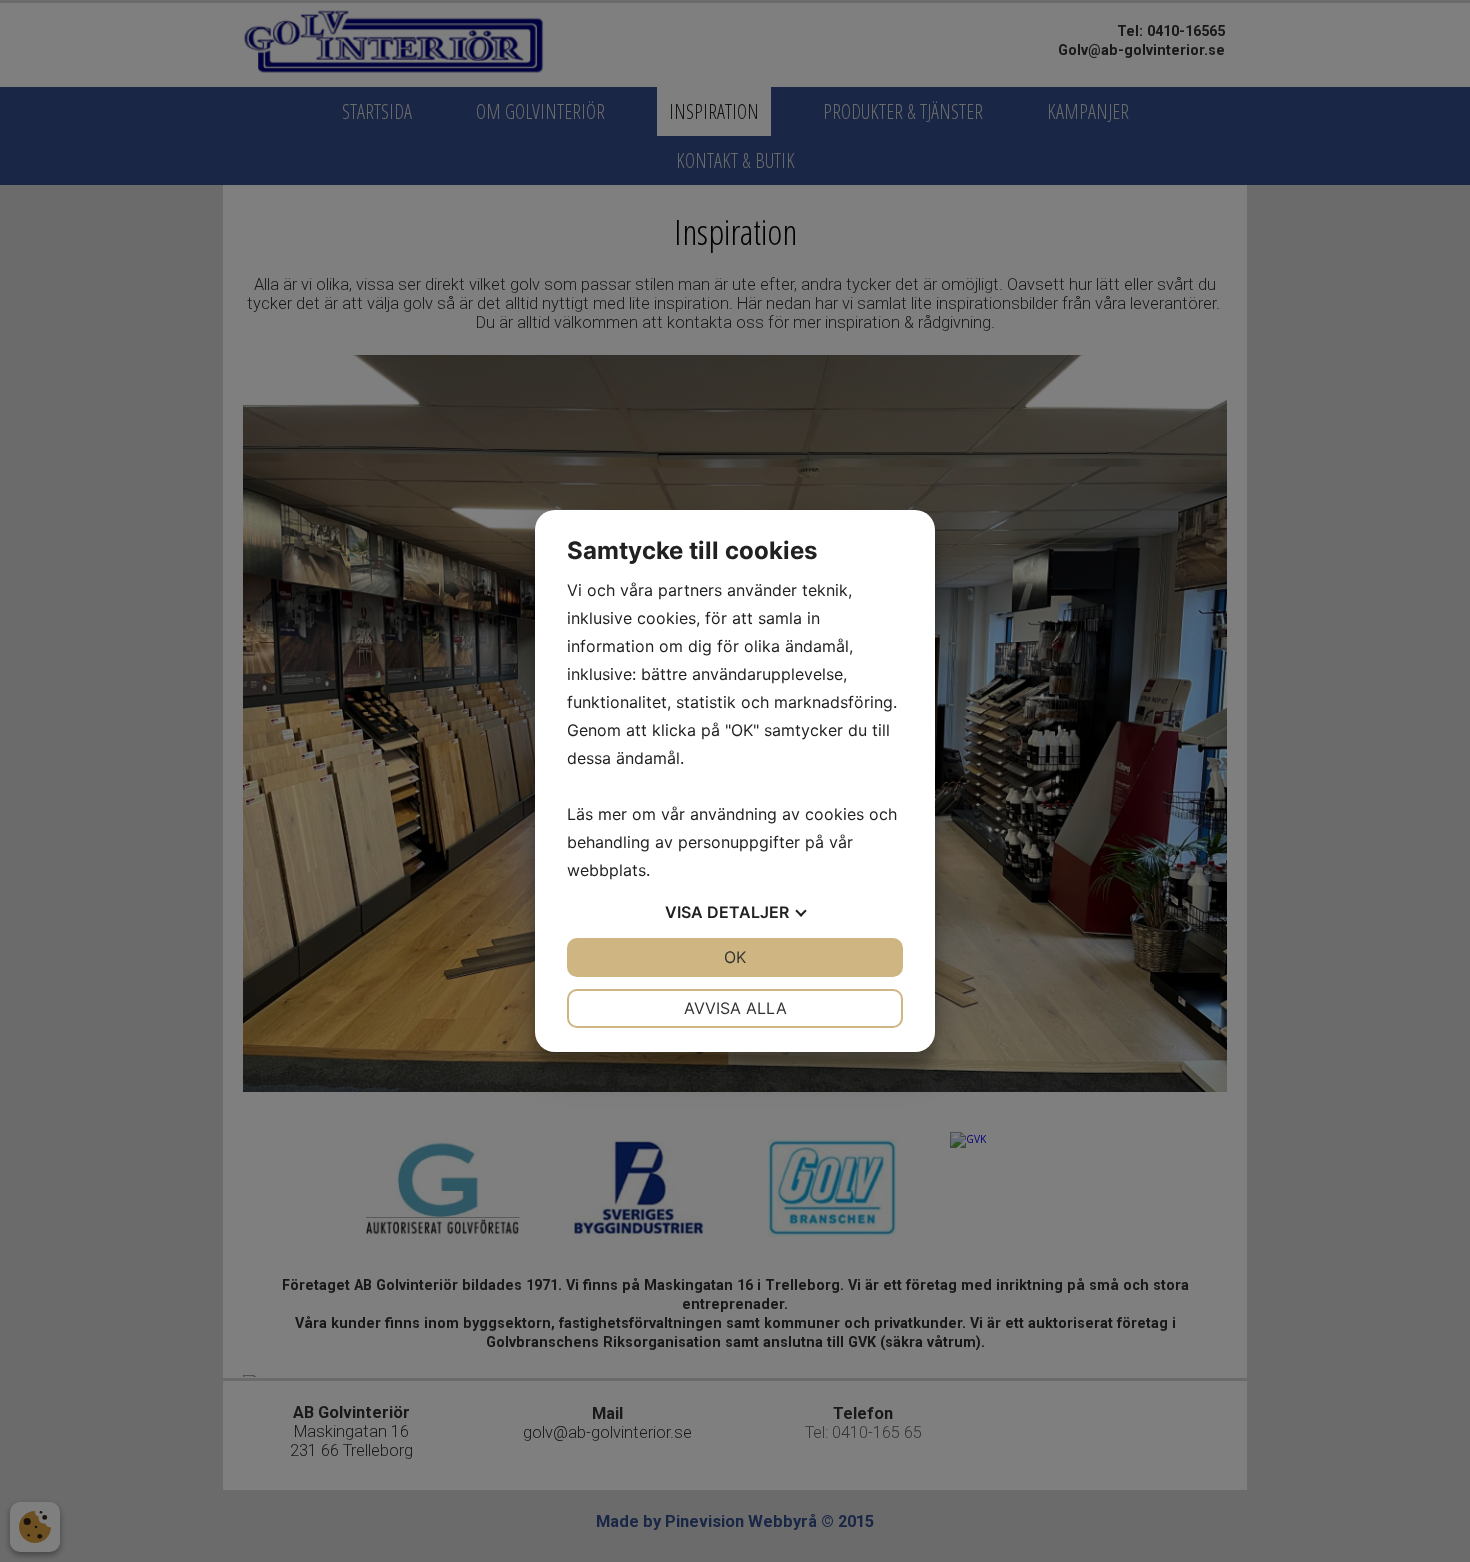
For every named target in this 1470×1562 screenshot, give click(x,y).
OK (735, 957)
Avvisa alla (735, 1008)
